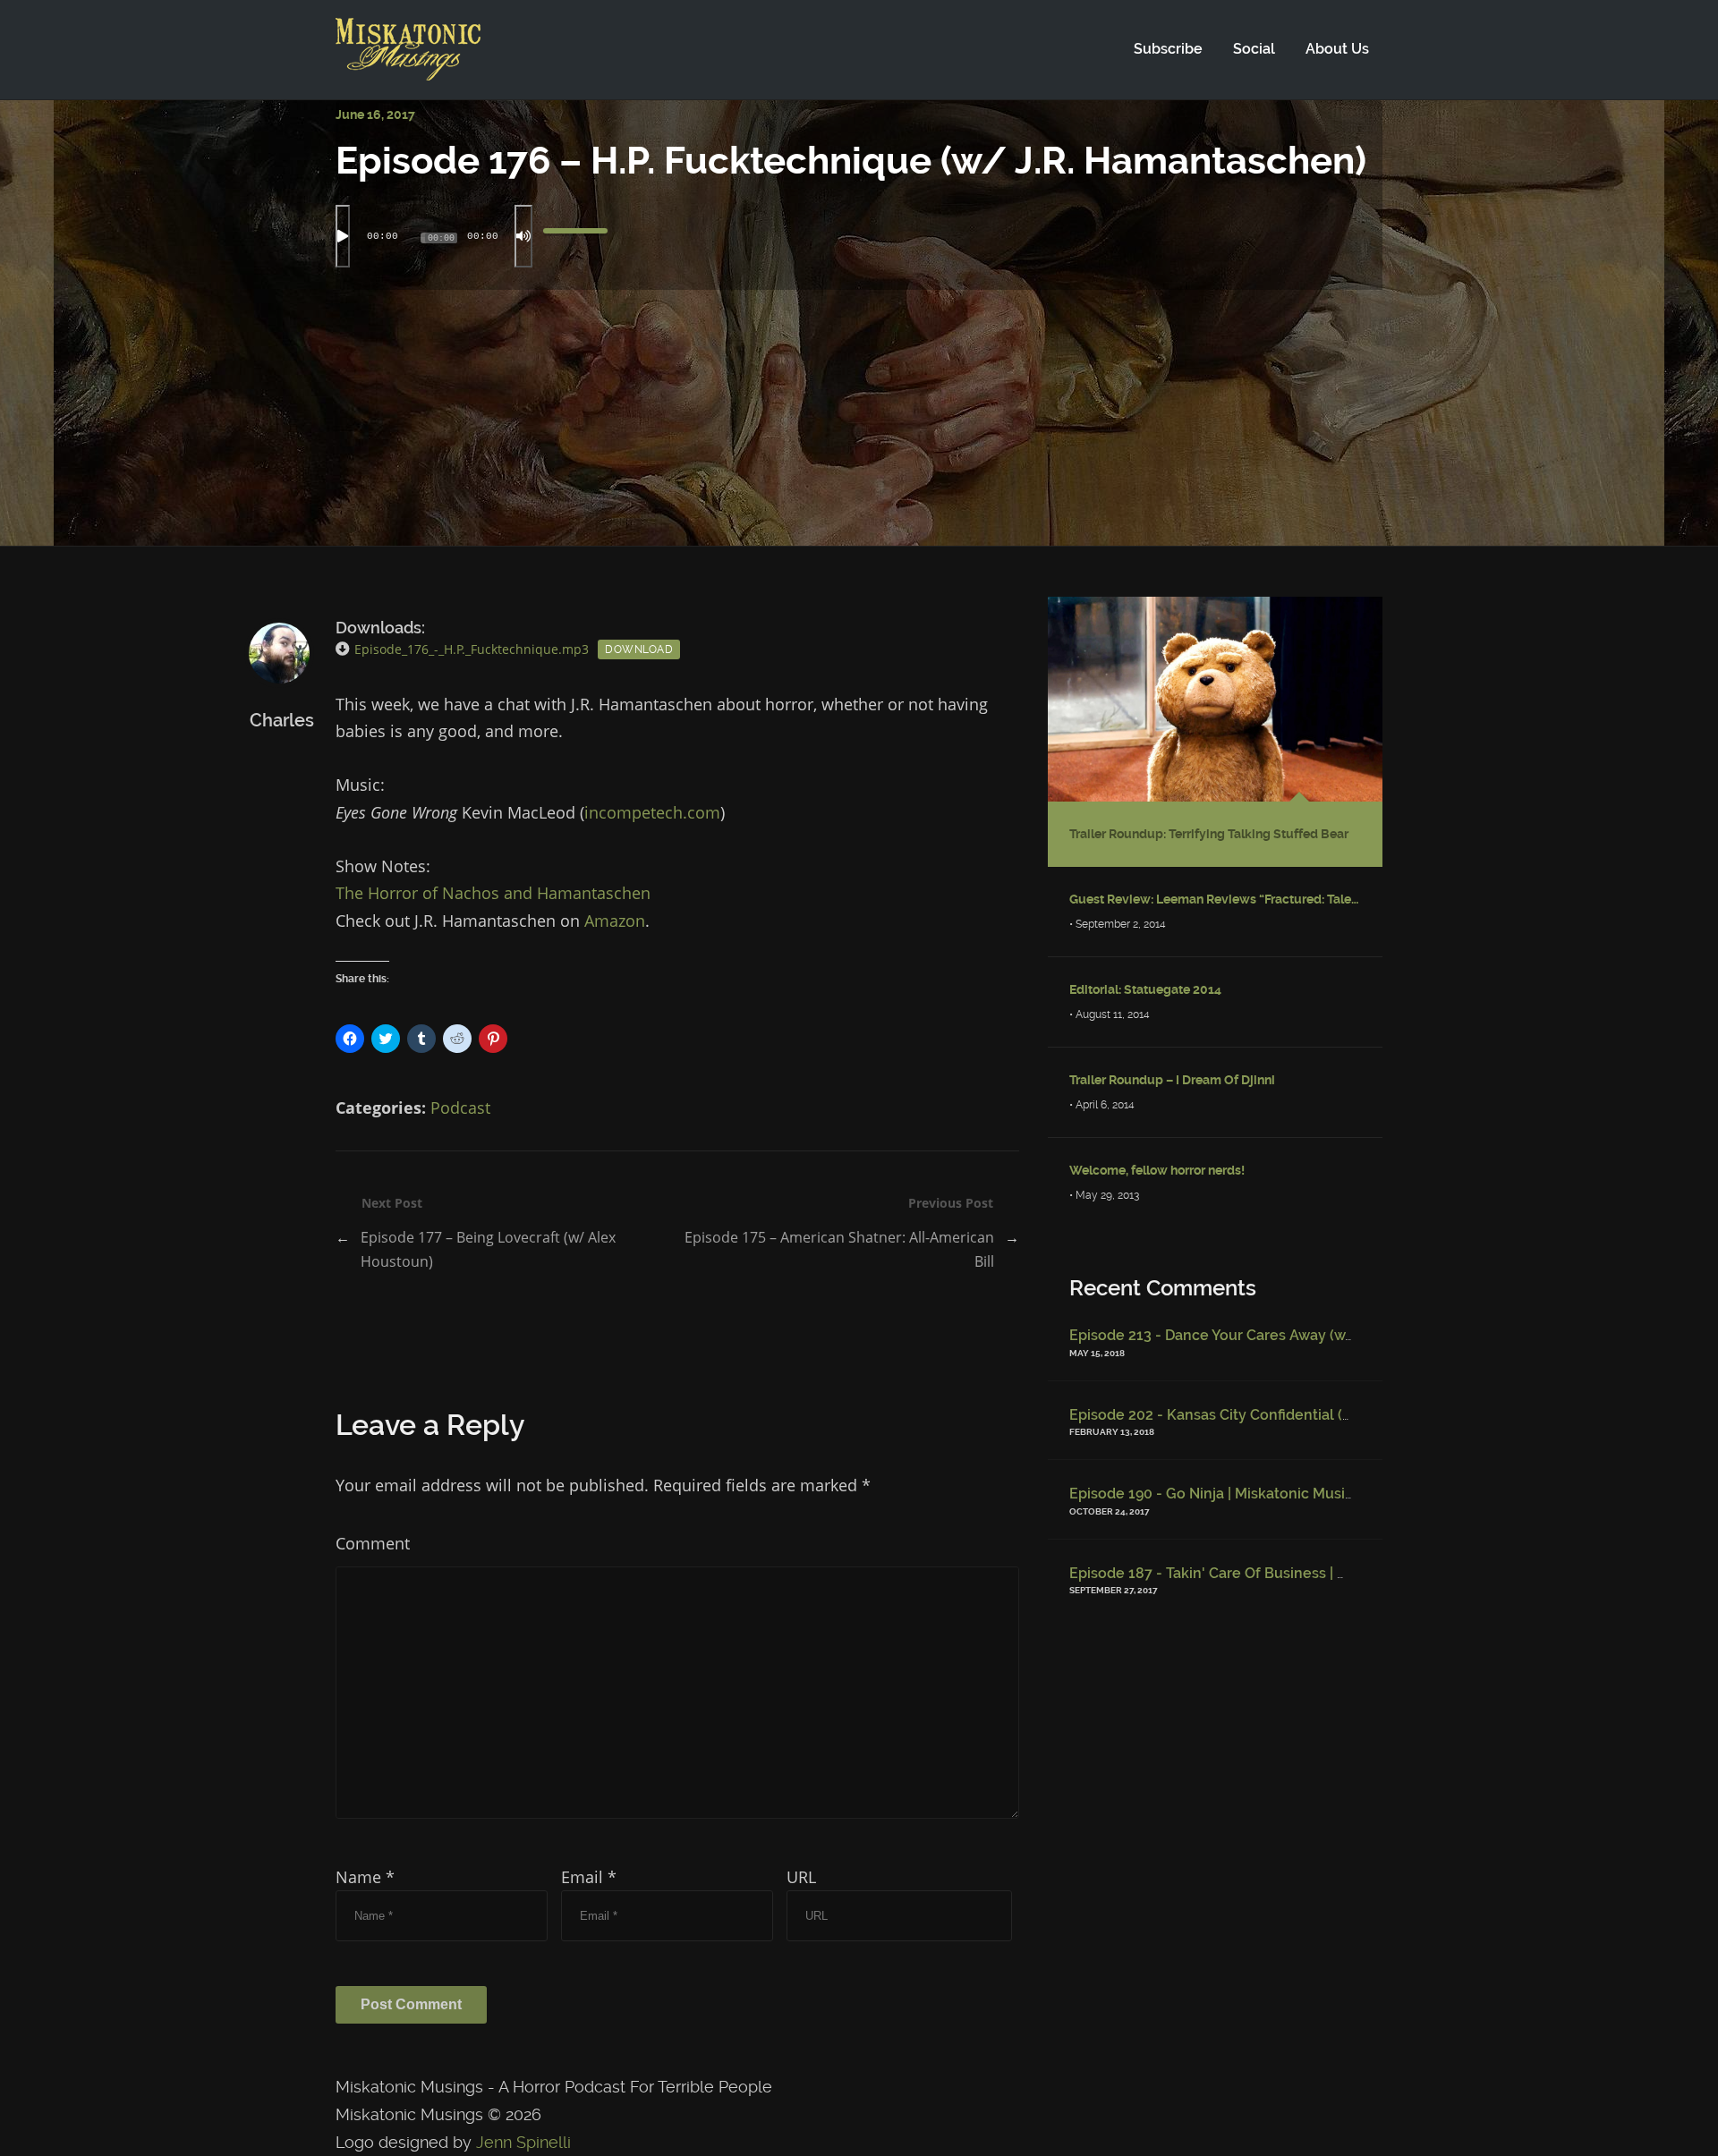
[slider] (575, 236)
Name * (365, 1877)
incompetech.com (652, 812)
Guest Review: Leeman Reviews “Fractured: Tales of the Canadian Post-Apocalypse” (1215, 899)
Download (639, 649)
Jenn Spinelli (523, 2142)
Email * (589, 1877)
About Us (1337, 49)
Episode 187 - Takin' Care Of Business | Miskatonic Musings (1271, 1573)
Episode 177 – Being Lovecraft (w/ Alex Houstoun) (488, 1249)
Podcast (460, 1108)
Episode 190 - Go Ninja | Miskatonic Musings (1220, 1494)
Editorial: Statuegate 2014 (1145, 989)
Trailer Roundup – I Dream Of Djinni (1172, 1080)
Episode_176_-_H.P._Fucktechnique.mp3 (472, 649)
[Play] (343, 236)
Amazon (615, 921)
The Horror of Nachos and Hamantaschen (493, 893)
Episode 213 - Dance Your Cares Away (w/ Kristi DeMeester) (1273, 1335)
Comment (373, 1543)
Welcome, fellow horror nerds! (1157, 1170)
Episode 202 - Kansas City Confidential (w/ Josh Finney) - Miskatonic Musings (1335, 1415)
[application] (859, 236)
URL (801, 1877)
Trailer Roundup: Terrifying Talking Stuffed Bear (1209, 834)
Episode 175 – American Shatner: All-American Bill (839, 1249)
